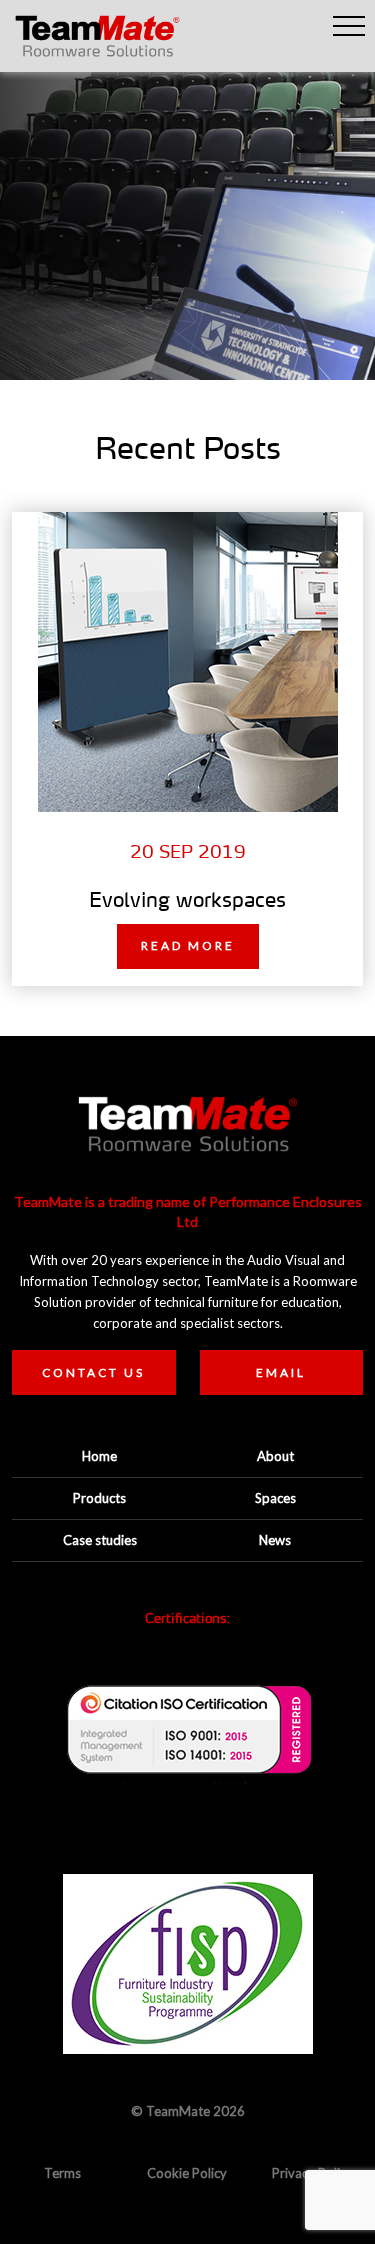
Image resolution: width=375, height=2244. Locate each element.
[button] (349, 26)
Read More (188, 945)
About (275, 1456)
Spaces (275, 1498)
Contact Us (93, 1372)
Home (99, 1456)
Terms (62, 2173)
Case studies (100, 1540)
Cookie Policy (187, 2173)
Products (99, 1498)
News (275, 1540)
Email (281, 1372)
